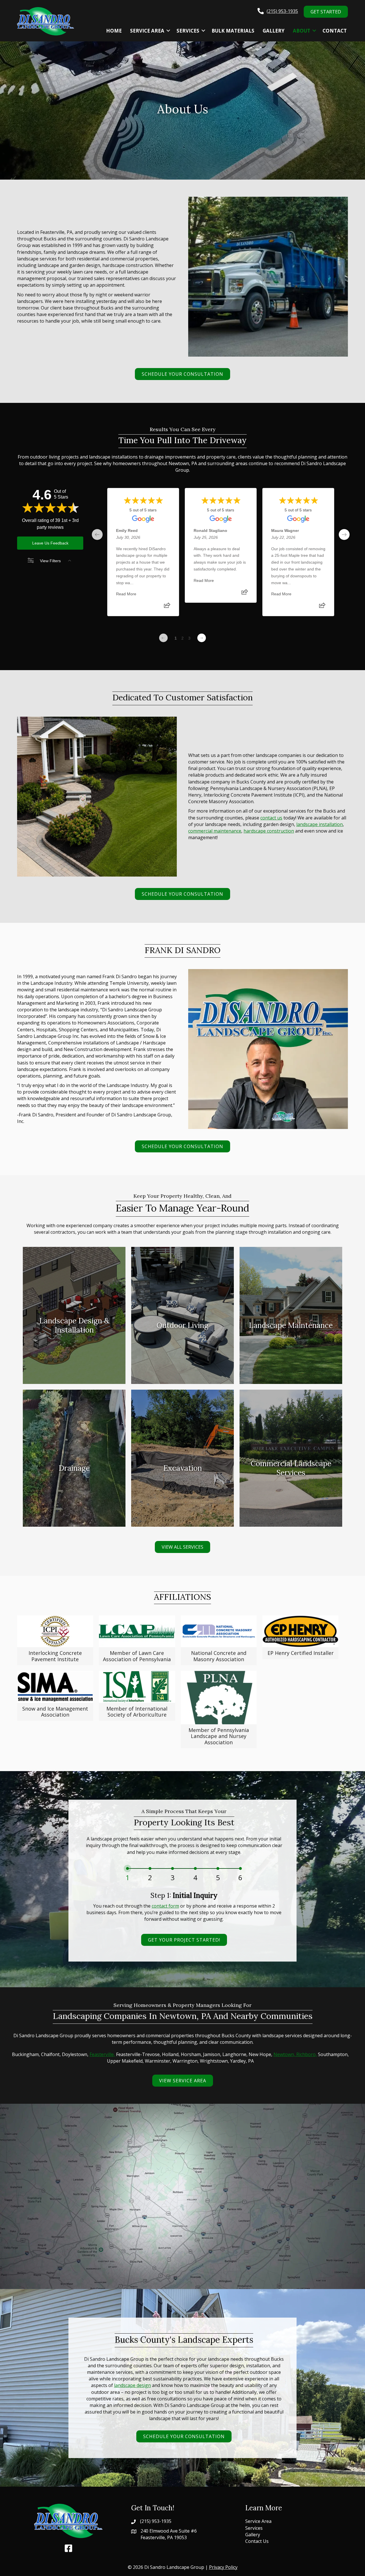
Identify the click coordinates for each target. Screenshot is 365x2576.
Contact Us (257, 2541)
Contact (335, 31)
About (302, 31)
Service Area (147, 31)
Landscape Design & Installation (74, 1352)
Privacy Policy (223, 2567)
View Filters (50, 561)
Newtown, (285, 2054)
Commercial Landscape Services (291, 1495)
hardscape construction (269, 831)
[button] (168, 31)
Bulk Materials (233, 31)
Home (114, 31)
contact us (271, 818)
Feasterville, (102, 2054)
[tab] (127, 1876)
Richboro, (307, 2054)
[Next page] (202, 638)
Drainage (74, 1486)
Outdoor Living (182, 1343)
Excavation (182, 1486)
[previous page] (97, 535)
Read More (126, 594)
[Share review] (167, 607)
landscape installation (320, 824)
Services (188, 31)
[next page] (344, 535)
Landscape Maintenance (291, 1343)
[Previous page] (163, 638)
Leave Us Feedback (50, 543)
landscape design (132, 2385)
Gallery (274, 31)
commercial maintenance (215, 831)
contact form (165, 1906)
